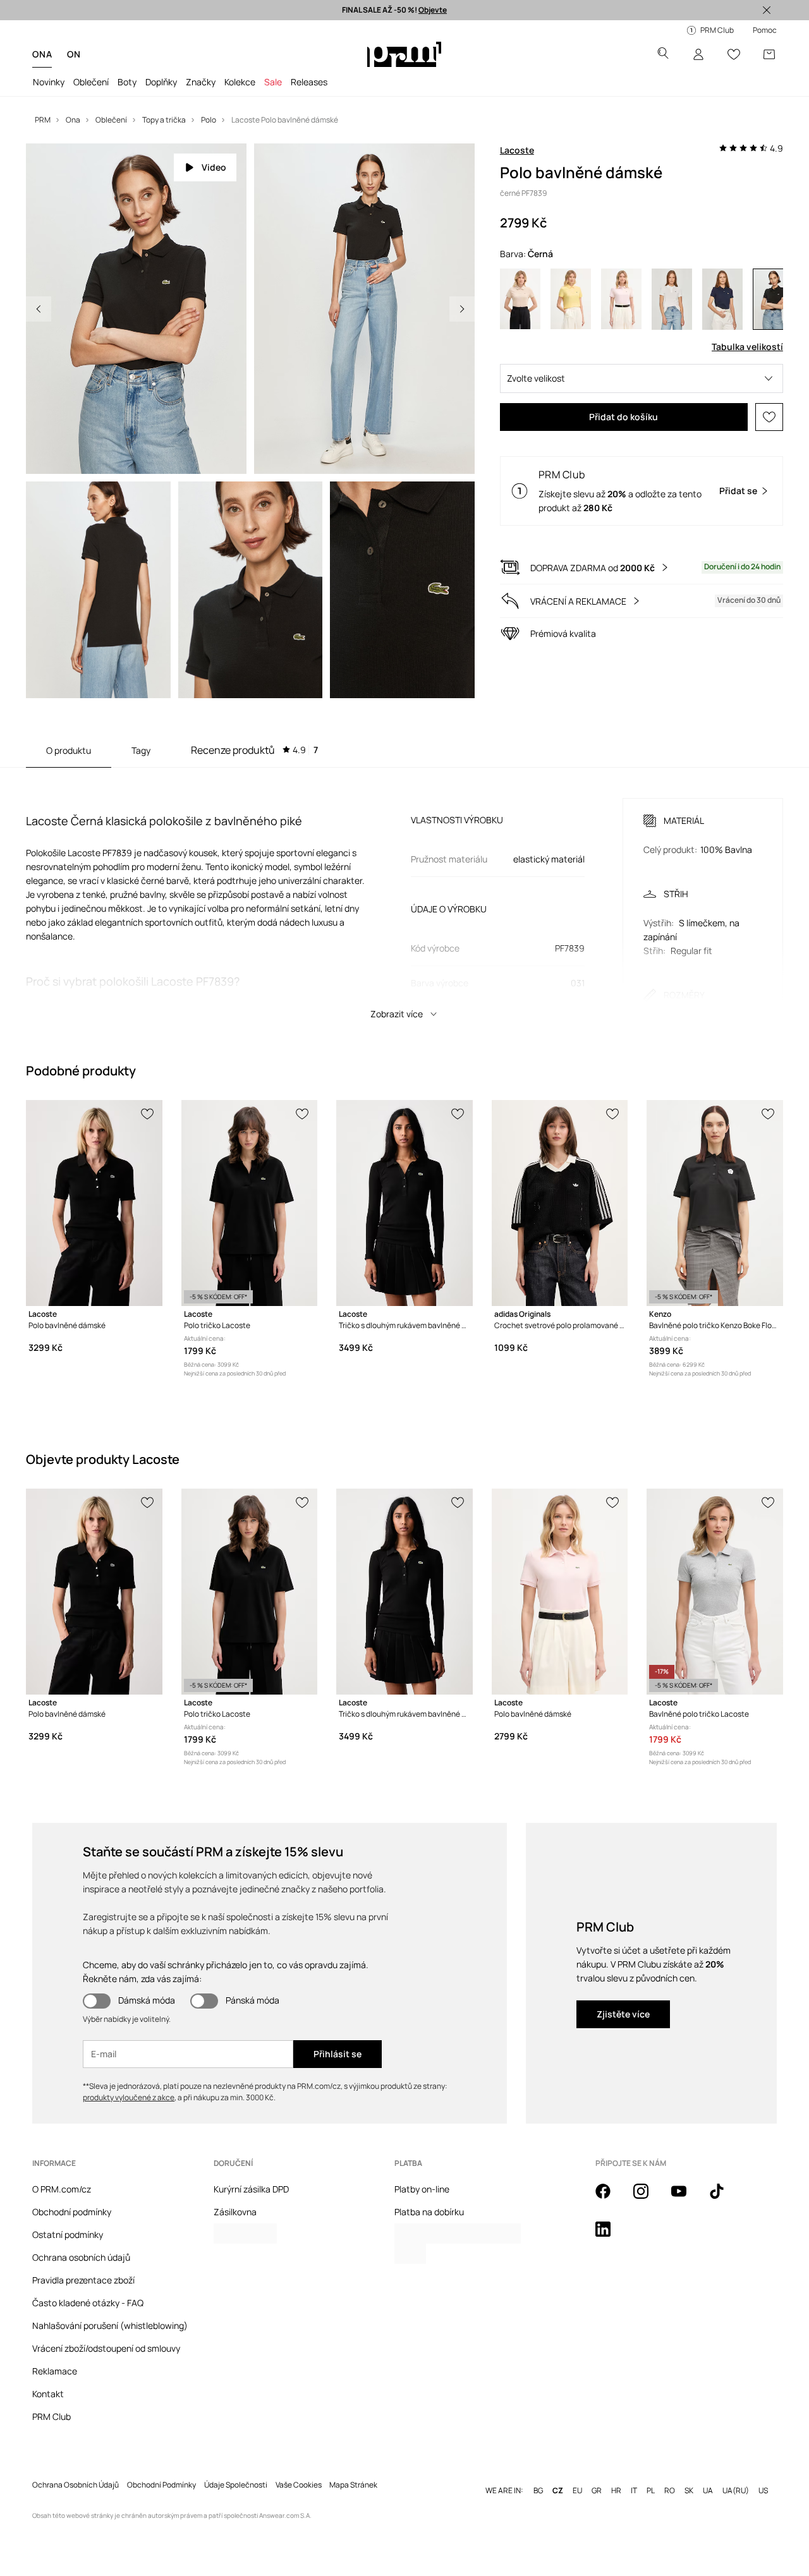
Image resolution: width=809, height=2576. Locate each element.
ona (42, 54)
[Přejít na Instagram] (648, 2198)
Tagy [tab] (141, 750)
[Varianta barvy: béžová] (520, 299)
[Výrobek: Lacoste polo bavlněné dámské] (94, 1203)
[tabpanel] (404, 897)
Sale (273, 82)
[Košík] (769, 54)
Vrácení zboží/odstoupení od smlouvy (106, 2348)
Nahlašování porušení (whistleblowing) (110, 2325)
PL (651, 2491)
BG (538, 2491)
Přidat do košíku (623, 417)
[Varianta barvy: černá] (773, 299)
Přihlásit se (338, 2054)
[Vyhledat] (663, 55)
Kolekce (240, 82)
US (763, 2491)
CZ (558, 2491)
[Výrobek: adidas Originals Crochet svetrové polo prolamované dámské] (560, 1203)
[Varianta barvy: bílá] (672, 299)
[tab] (254, 750)
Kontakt (48, 2394)
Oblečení (91, 82)
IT (634, 2491)
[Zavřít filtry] (767, 10)
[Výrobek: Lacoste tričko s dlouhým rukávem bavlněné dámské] (404, 1203)
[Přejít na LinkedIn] (611, 2236)
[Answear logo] (404, 54)
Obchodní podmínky (72, 2212)
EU (577, 2491)
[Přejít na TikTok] (724, 2198)
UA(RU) (736, 2491)
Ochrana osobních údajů (81, 2257)
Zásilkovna (235, 2212)
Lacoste (517, 150)
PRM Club (52, 2416)
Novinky (49, 82)
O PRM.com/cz (62, 2189)
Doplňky (161, 82)
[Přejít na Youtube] (686, 2198)
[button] (642, 378)
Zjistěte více (623, 2014)
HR (616, 2491)
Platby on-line (422, 2189)
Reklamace (55, 2371)
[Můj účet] (698, 54)
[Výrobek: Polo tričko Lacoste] (250, 1203)
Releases (309, 82)
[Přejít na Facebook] (611, 2198)
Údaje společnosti (236, 2485)
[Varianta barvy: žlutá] (571, 299)
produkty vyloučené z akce (129, 2097)
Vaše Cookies (299, 2485)
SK (689, 2491)
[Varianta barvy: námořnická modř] (722, 299)
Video (214, 167)
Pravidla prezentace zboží (83, 2280)
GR (597, 2491)
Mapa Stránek (353, 2485)
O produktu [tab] (69, 750)
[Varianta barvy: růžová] (621, 299)
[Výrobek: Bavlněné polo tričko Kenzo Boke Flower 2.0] (715, 1203)
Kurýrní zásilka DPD (251, 2189)
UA (708, 2491)
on (74, 54)
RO (670, 2491)
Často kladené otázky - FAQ (88, 2303)
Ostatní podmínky (68, 2234)
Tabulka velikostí (747, 347)
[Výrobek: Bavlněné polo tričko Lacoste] (715, 1592)
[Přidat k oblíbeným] (769, 417)
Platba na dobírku (429, 2212)
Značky (201, 82)
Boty (127, 82)
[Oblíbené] (734, 54)
